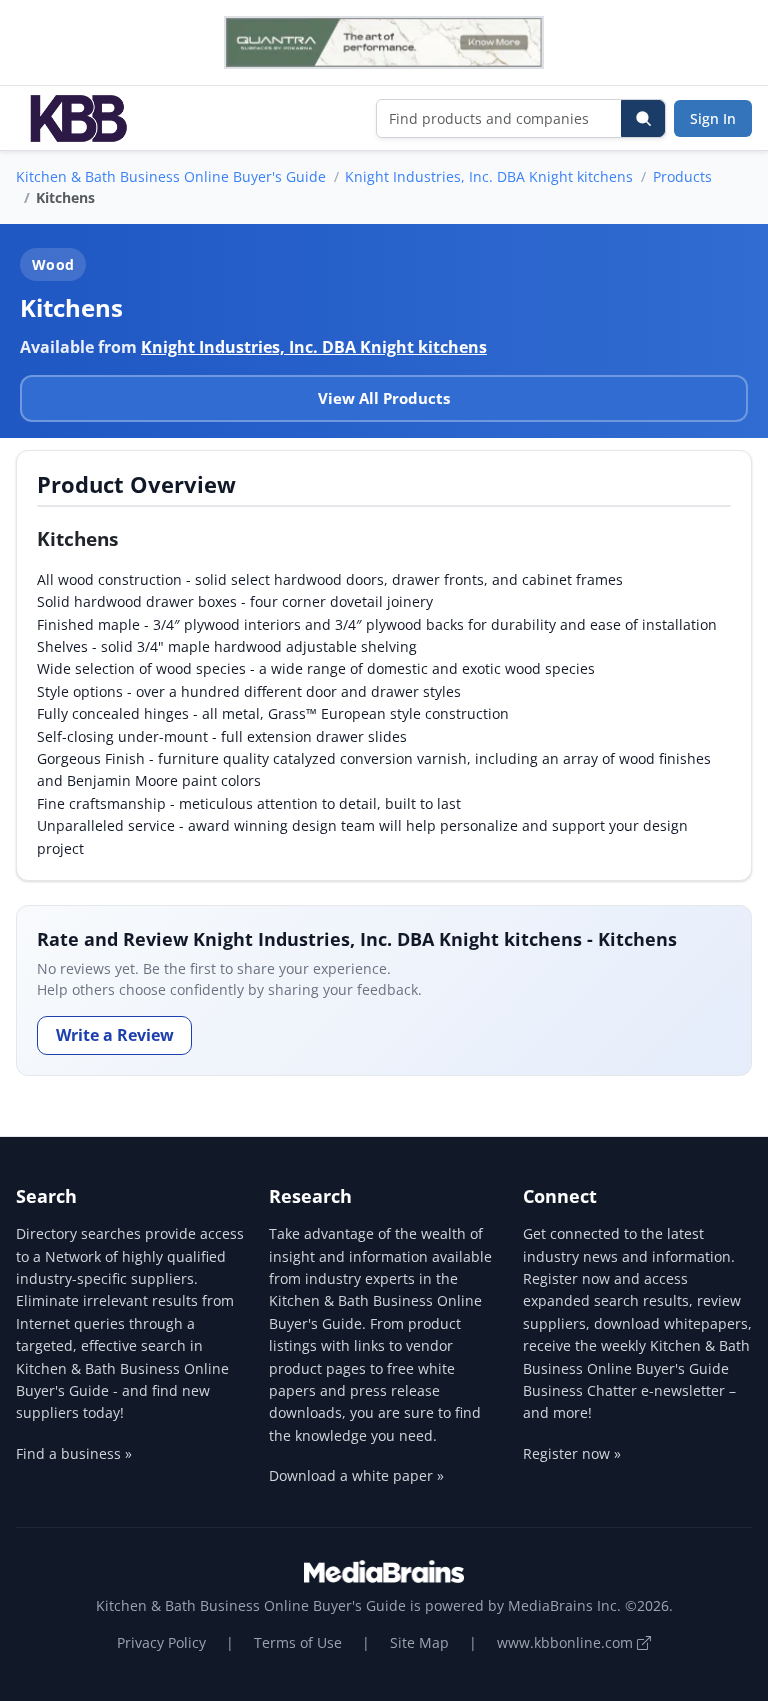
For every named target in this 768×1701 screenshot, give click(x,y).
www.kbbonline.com (567, 1642)
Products (682, 176)
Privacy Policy (161, 1642)
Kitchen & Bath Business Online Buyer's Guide (171, 176)
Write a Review (115, 1035)
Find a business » (74, 1453)
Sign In (713, 118)
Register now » (572, 1453)
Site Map (419, 1642)
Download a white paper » (356, 1475)
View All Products (384, 398)
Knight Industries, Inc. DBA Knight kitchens (489, 176)
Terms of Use (298, 1642)
